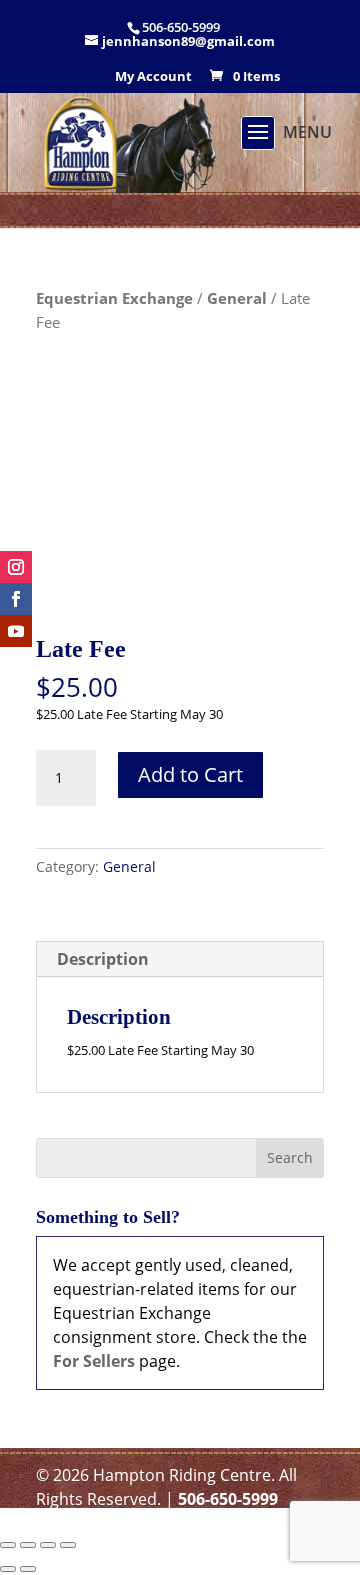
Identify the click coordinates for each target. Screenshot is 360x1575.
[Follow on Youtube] (16, 631)
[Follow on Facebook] (16, 599)
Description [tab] (103, 959)
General (237, 298)
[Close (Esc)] (68, 1545)
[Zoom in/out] (8, 1545)
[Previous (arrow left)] (8, 1569)
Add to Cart (190, 774)
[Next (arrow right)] (28, 1569)
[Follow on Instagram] (16, 567)
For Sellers (94, 1361)
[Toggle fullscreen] (28, 1545)
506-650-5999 (228, 1499)
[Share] (48, 1545)
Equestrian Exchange (114, 298)
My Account (153, 77)
